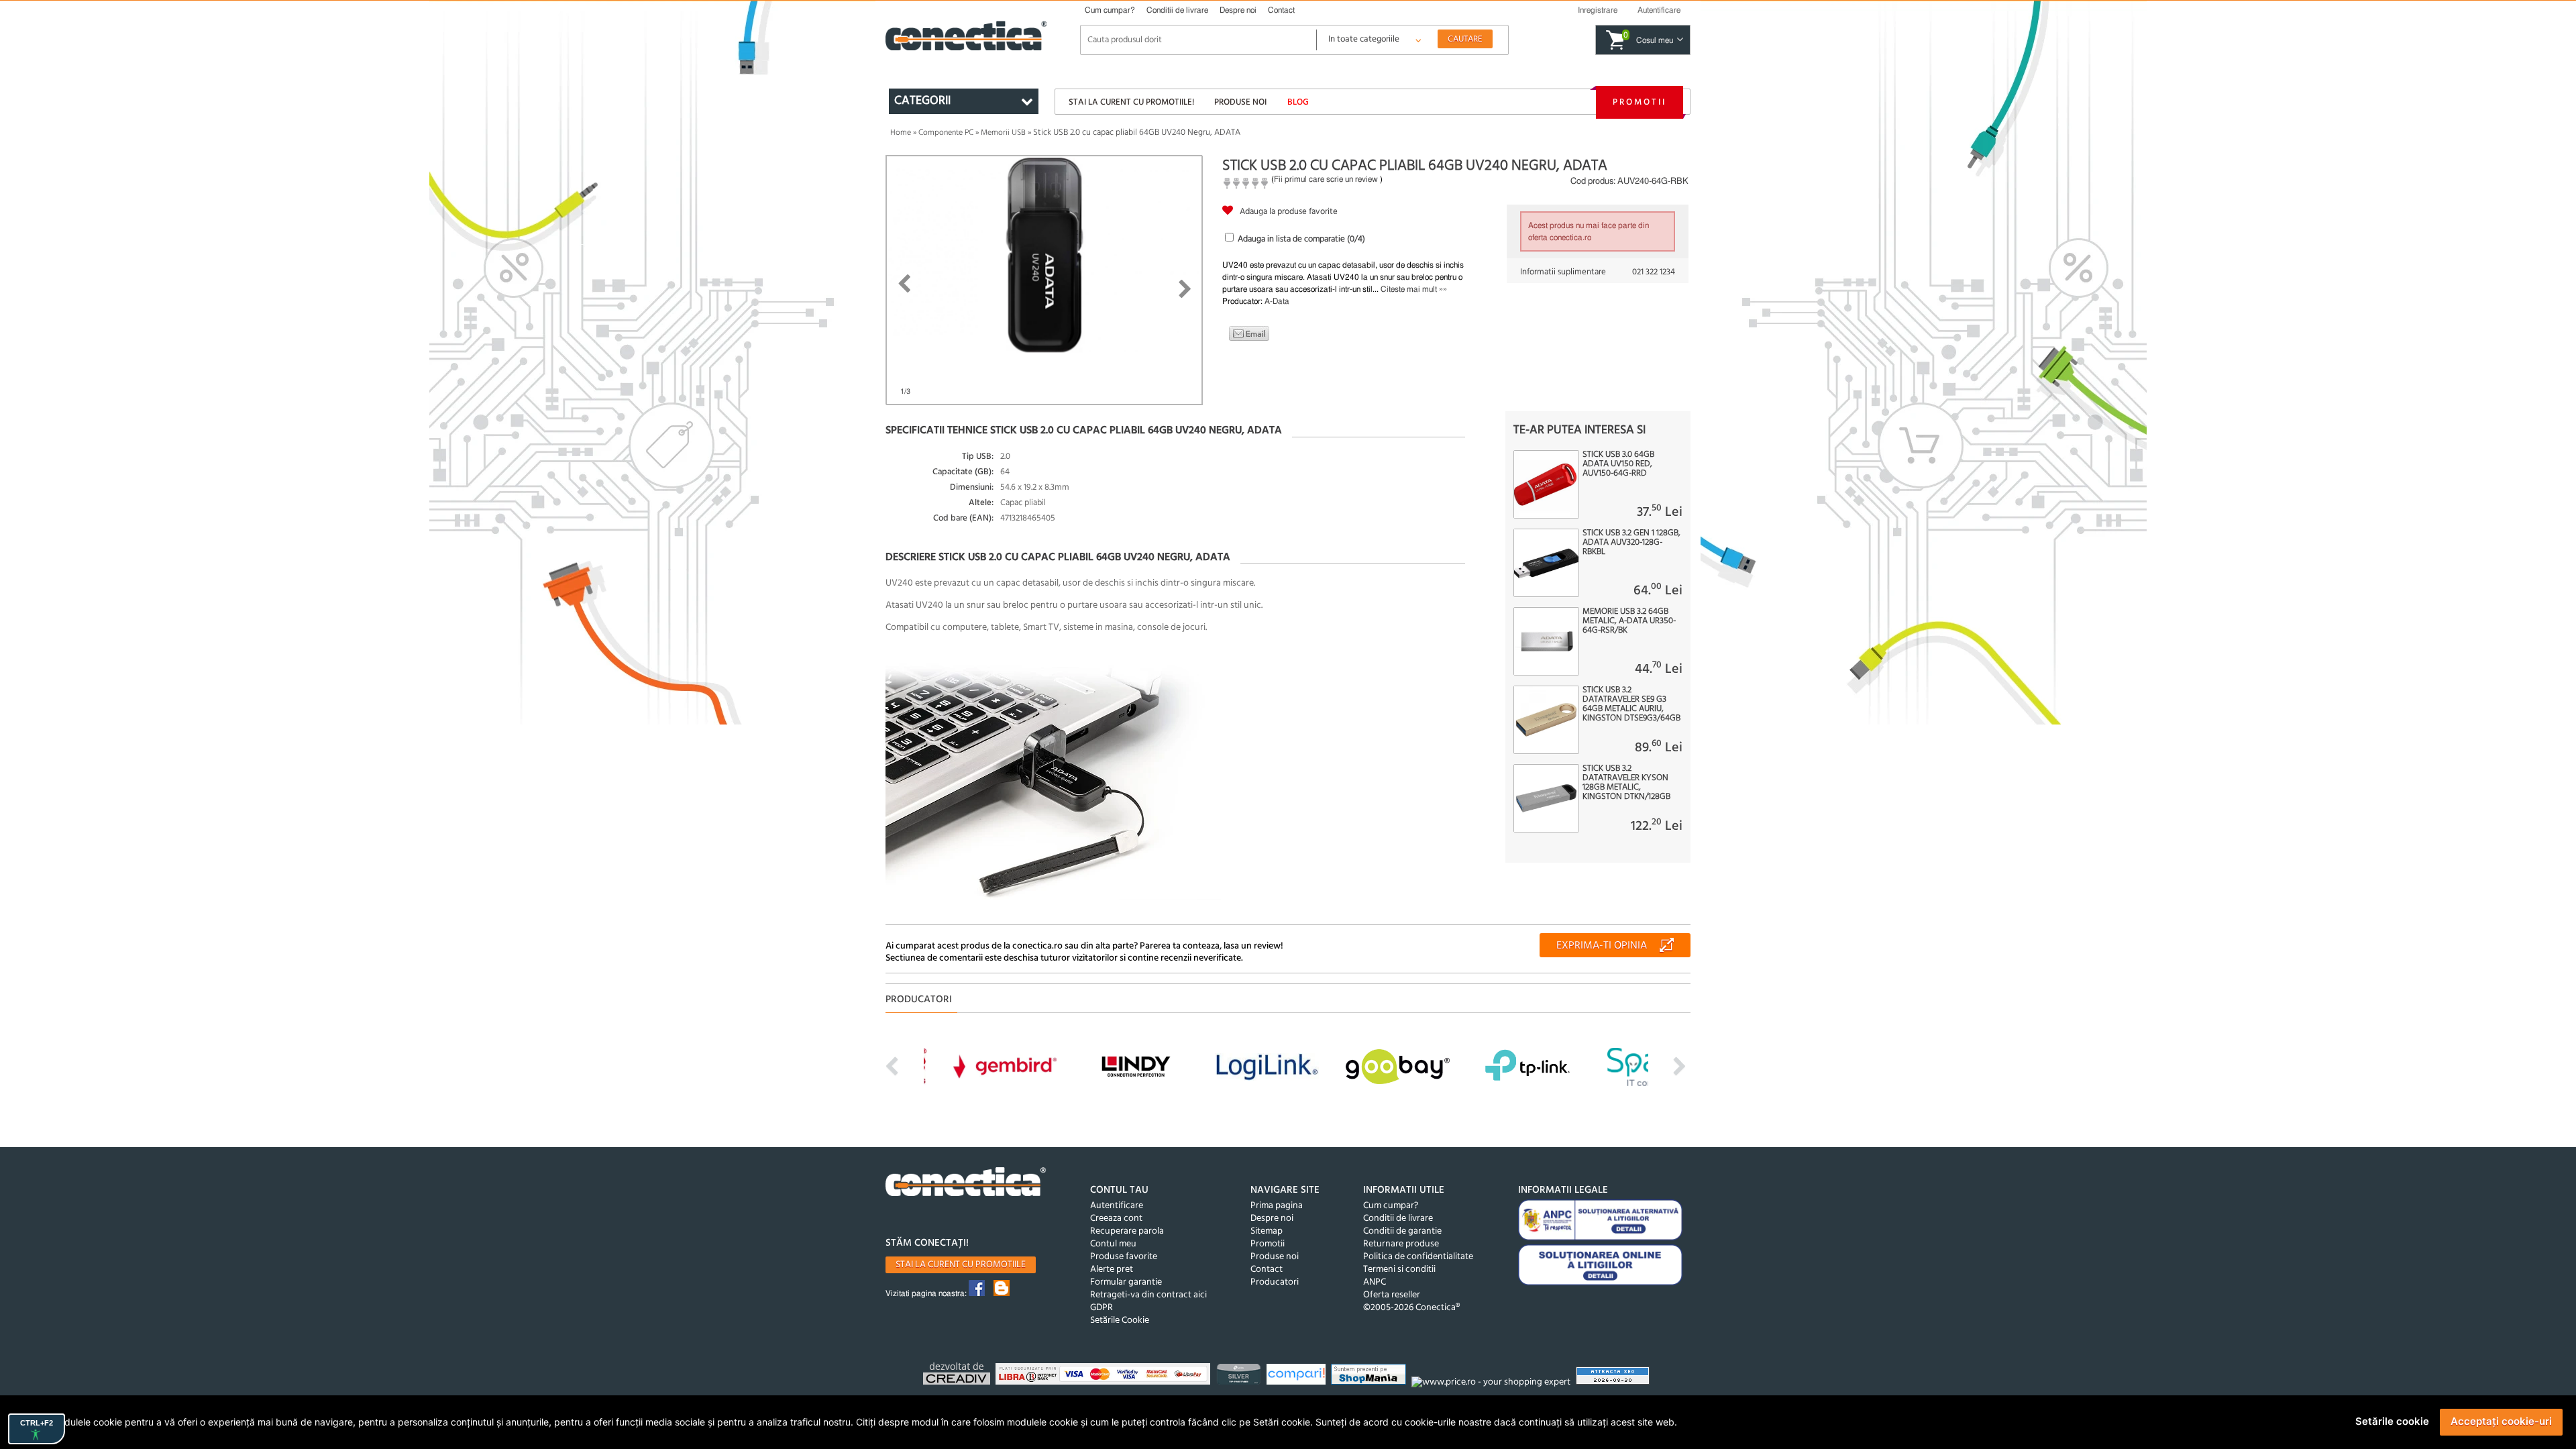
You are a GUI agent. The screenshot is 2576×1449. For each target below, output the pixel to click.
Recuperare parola (1127, 1231)
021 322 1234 (1654, 272)
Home (901, 133)
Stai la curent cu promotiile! (1131, 102)
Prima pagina (1277, 1206)
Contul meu (1113, 1244)
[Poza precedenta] (904, 284)
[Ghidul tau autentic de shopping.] (1298, 1376)
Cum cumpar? (1110, 10)
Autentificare (1117, 1206)
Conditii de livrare (1177, 10)
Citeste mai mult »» (1414, 289)
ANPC (1375, 1282)
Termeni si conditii (1399, 1270)
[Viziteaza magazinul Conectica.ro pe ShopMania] (1370, 1376)
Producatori (1275, 1282)
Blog (1298, 102)
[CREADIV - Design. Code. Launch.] (958, 1376)
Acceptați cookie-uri (2501, 1421)
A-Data (1277, 301)
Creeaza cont (1116, 1219)
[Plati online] (1105, 1376)
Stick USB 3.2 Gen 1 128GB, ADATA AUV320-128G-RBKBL (1631, 543)
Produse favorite (1124, 1257)
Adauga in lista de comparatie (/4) (1301, 239)
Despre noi (1238, 10)
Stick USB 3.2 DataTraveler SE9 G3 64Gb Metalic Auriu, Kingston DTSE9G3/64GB (1631, 704)
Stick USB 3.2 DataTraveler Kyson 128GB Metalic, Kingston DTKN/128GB (1626, 783)
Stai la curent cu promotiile (961, 1265)
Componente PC (946, 133)
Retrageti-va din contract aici (1148, 1295)
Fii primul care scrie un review (1326, 179)
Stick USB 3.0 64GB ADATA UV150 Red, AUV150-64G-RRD (1618, 464)
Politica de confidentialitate (1418, 1257)
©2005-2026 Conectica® (1411, 1308)
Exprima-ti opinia (1602, 946)
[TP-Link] (1240, 1376)
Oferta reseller (1392, 1295)
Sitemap (1267, 1231)
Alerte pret (1112, 1270)
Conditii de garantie (1402, 1231)
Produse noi (1240, 102)
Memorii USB (1003, 133)
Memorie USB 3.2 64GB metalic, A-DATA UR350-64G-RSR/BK (1629, 621)
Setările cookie (2392, 1421)
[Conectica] (966, 1184)
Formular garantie (1126, 1282)
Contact (1281, 10)
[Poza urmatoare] (1185, 289)
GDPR (1102, 1308)
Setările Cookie (1120, 1321)
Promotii (1640, 102)
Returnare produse (1401, 1244)
